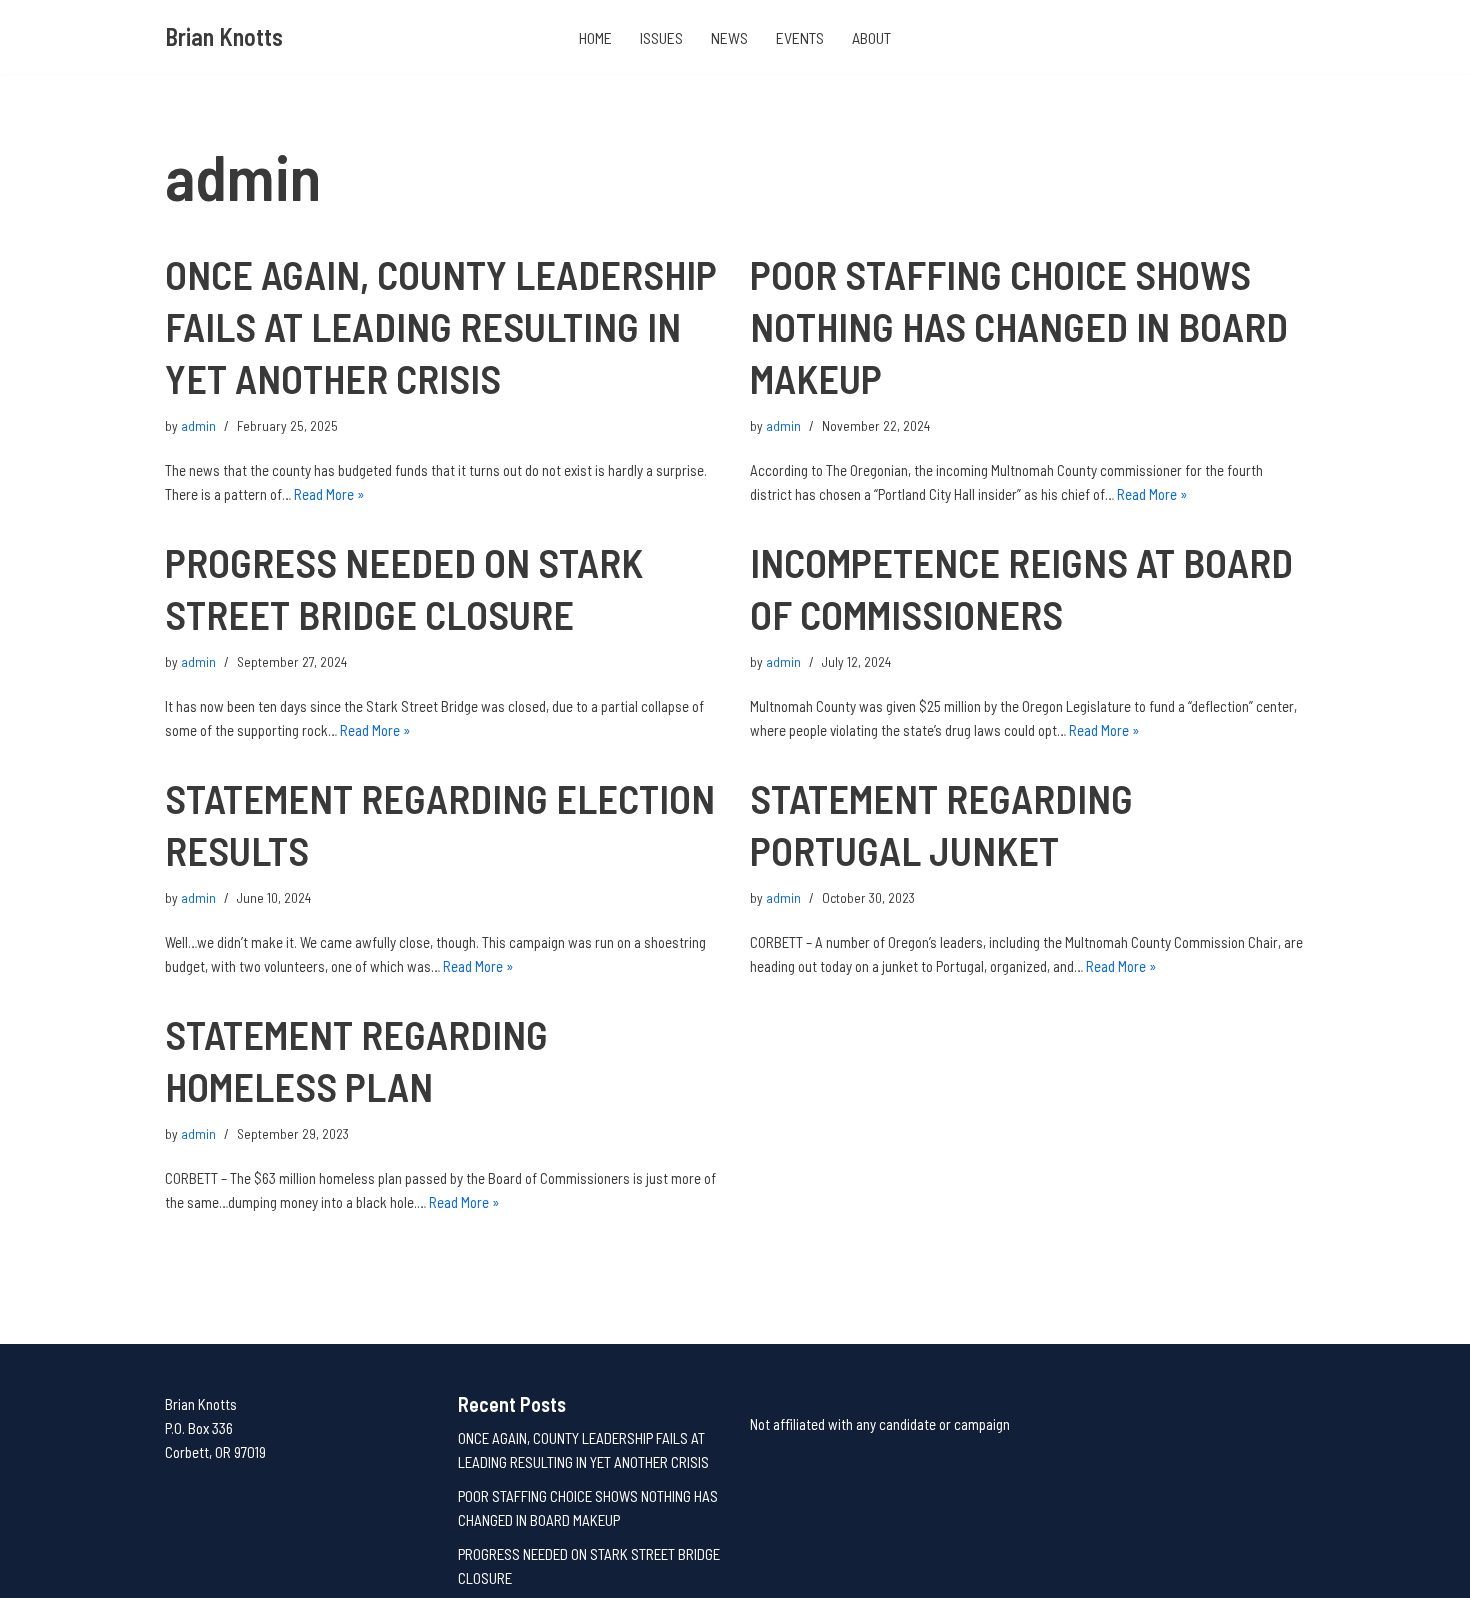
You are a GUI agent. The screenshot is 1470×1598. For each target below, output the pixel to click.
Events (800, 37)
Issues (661, 37)
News (729, 37)
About (871, 37)
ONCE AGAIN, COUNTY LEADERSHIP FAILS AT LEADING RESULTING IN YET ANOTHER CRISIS (441, 326)
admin (198, 425)
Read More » (329, 494)
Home (595, 37)
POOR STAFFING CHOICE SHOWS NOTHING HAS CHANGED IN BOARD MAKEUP (1019, 326)
